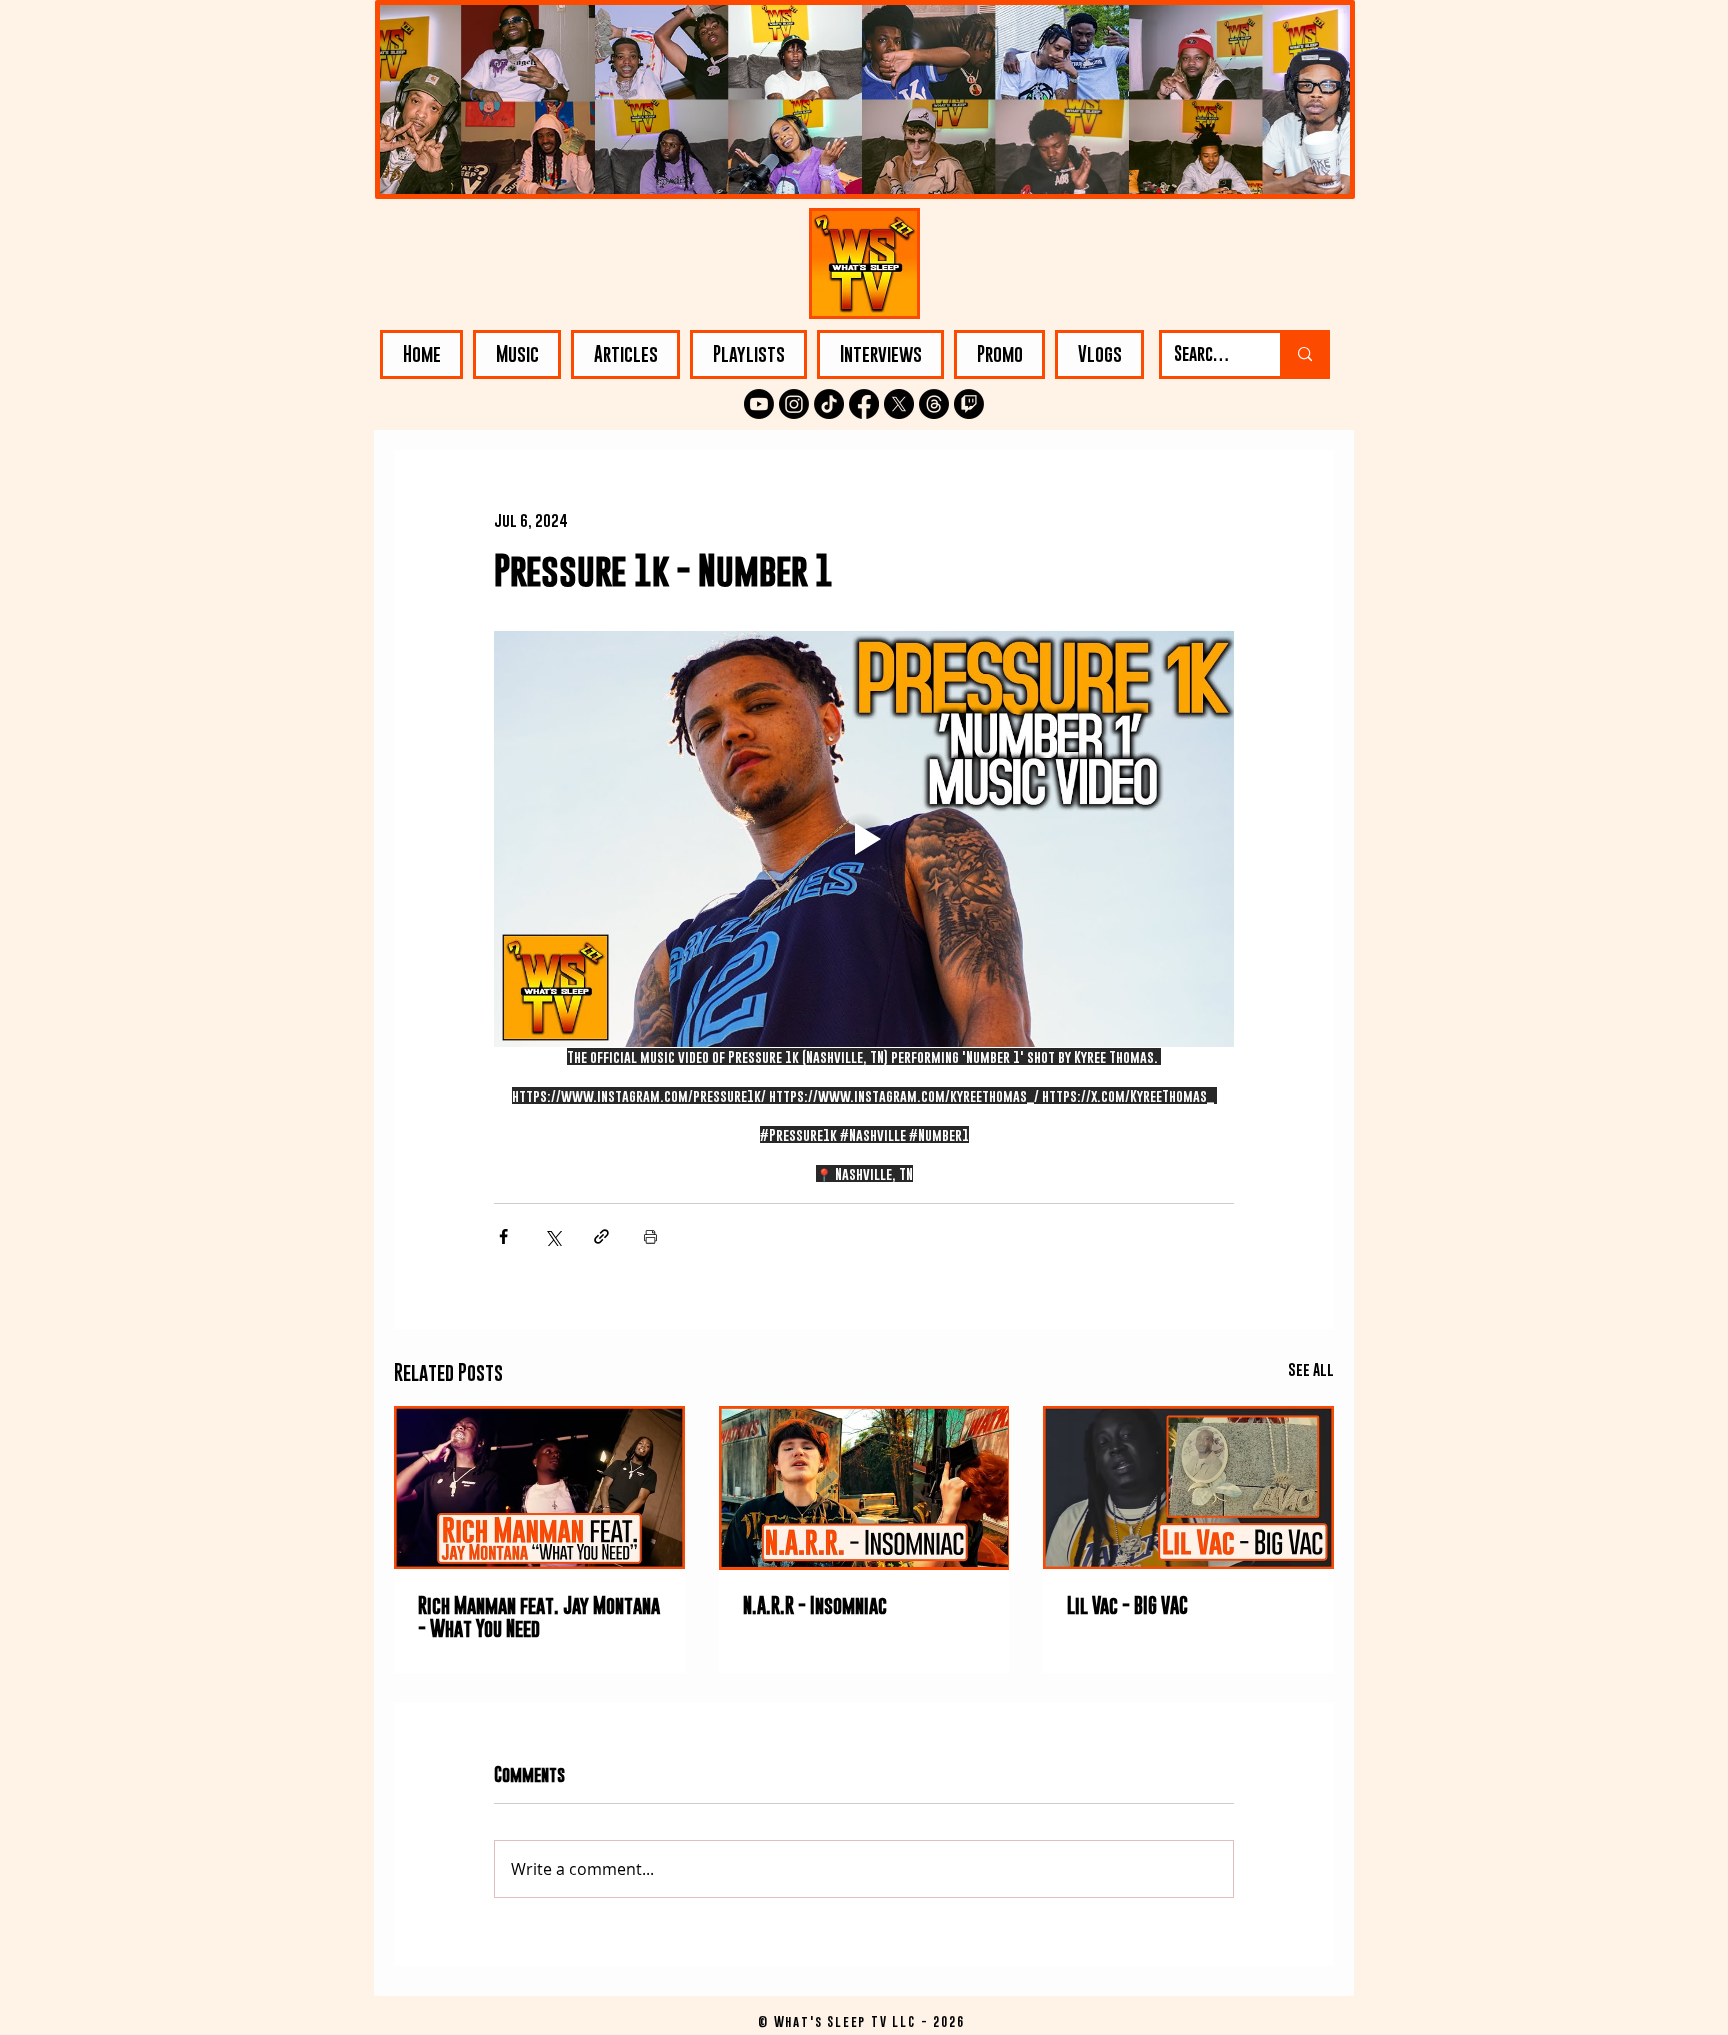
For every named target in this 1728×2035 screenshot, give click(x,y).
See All (1311, 1369)
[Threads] (934, 404)
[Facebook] (864, 404)
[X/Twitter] (899, 404)
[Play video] (864, 839)
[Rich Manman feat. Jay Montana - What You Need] (539, 1487)
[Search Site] (1303, 354)
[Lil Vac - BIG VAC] (1188, 1487)
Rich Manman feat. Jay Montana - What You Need (539, 1617)
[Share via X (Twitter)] (552, 1236)
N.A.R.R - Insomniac (815, 1605)
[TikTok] (829, 404)
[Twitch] (969, 404)
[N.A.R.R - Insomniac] (864, 1488)
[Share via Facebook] (503, 1236)
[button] (517, 354)
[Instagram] (794, 404)
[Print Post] (650, 1236)
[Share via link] (601, 1236)
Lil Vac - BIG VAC (1127, 1605)
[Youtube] (759, 404)
